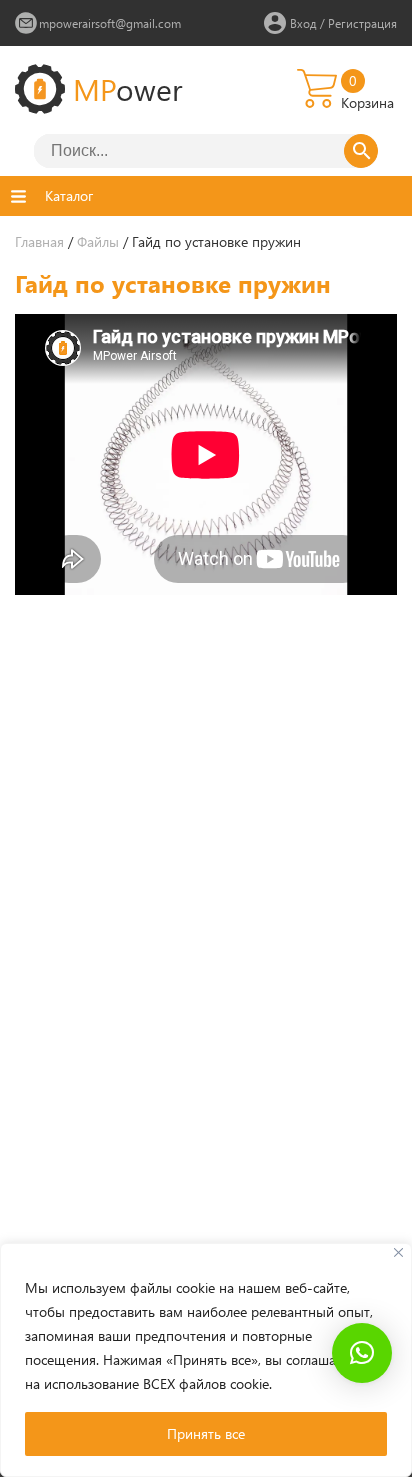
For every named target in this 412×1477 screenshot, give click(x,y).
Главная (39, 241)
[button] (362, 1353)
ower (127, 89)
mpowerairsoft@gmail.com (110, 23)
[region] (206, 1360)
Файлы (98, 241)
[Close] (398, 1252)
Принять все (206, 1433)
